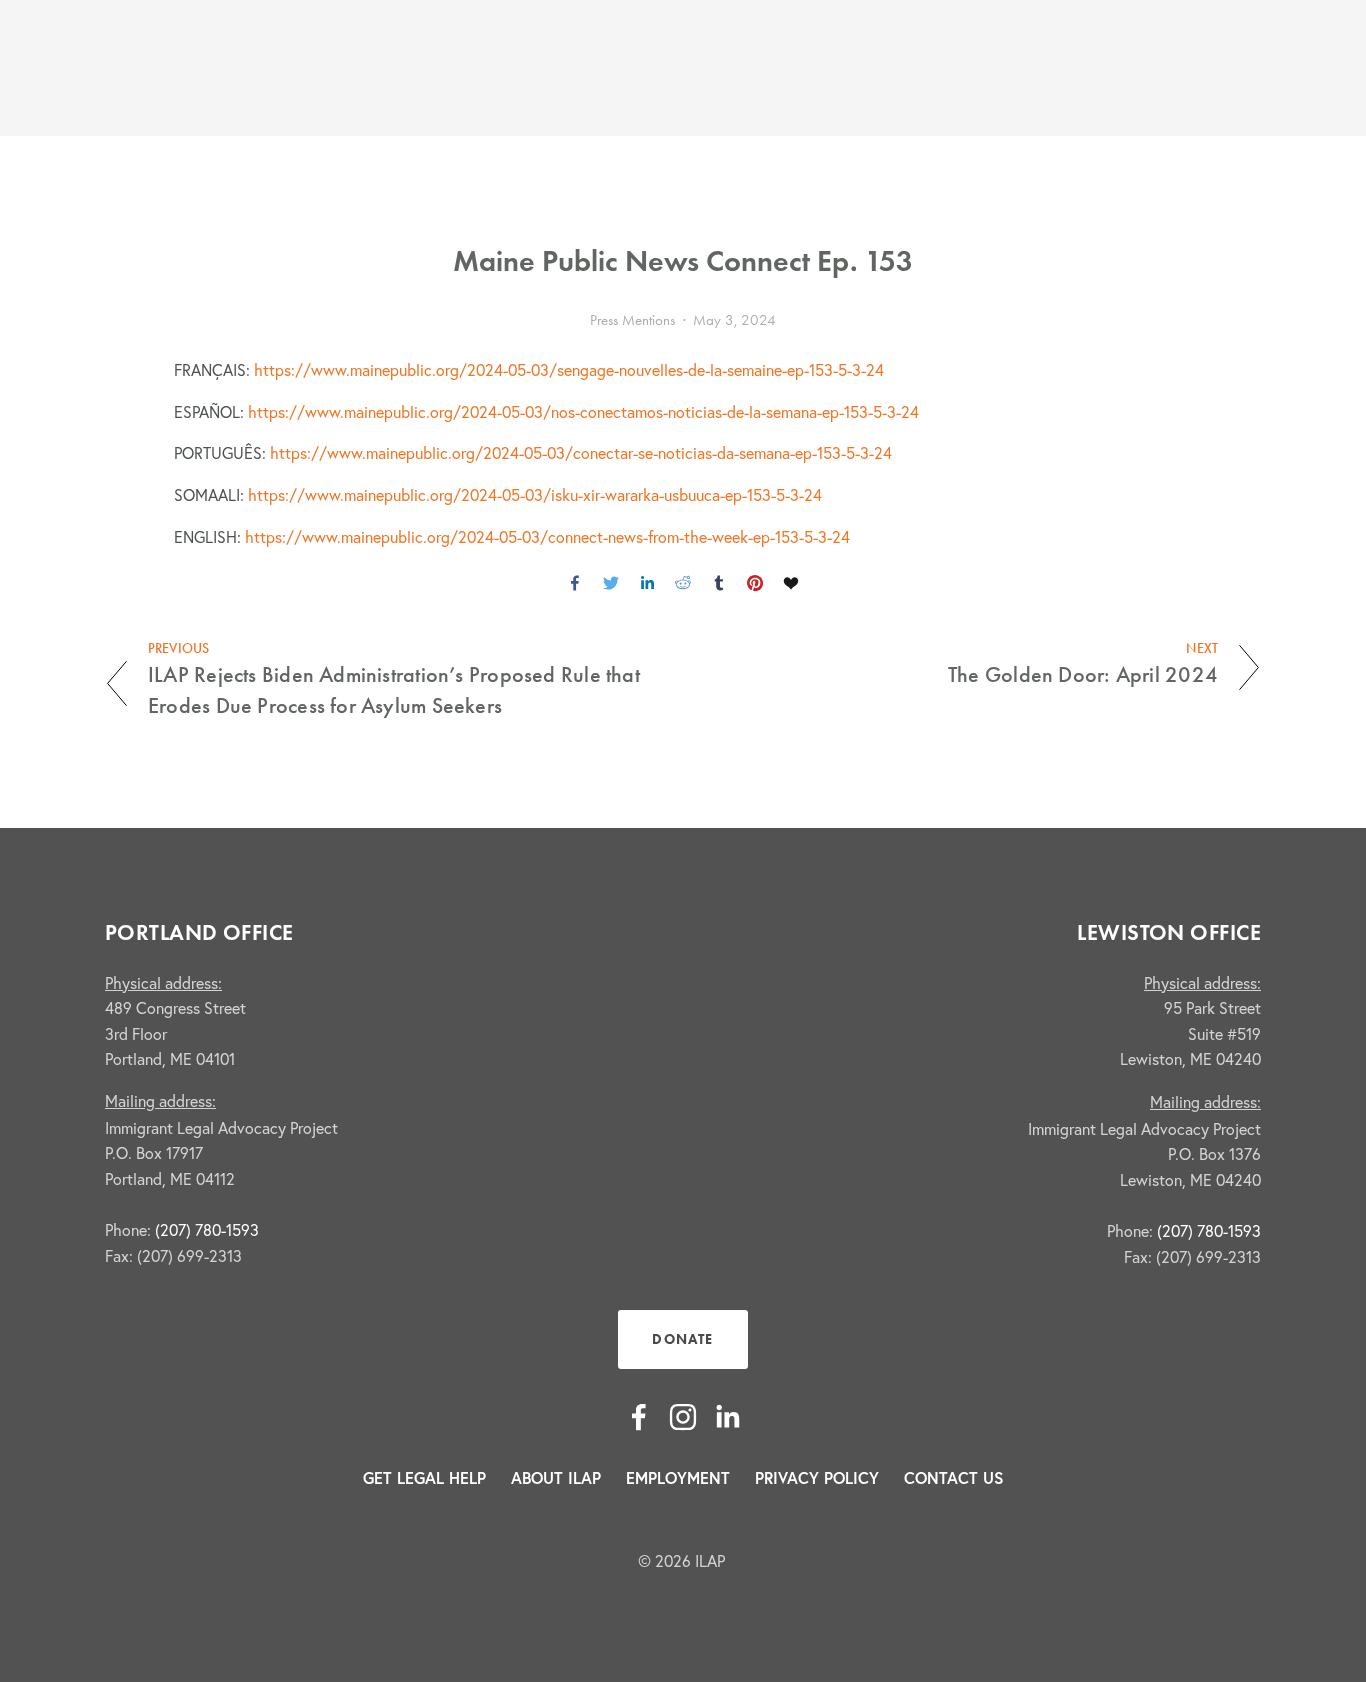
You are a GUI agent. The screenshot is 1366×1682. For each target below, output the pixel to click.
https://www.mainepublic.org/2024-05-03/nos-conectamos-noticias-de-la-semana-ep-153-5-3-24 (583, 412)
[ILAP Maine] (727, 1417)
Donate (682, 1339)
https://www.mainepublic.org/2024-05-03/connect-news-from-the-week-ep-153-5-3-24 (547, 537)
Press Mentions (632, 320)
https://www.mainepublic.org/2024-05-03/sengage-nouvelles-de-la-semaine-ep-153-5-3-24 (569, 370)
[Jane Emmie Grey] (639, 1417)
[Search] (269, 68)
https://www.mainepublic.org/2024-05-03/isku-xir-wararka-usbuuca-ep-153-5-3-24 (535, 495)
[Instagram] (683, 1417)
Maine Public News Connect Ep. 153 (683, 260)
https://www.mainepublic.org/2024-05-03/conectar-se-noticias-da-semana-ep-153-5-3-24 (581, 453)
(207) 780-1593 (207, 1230)
